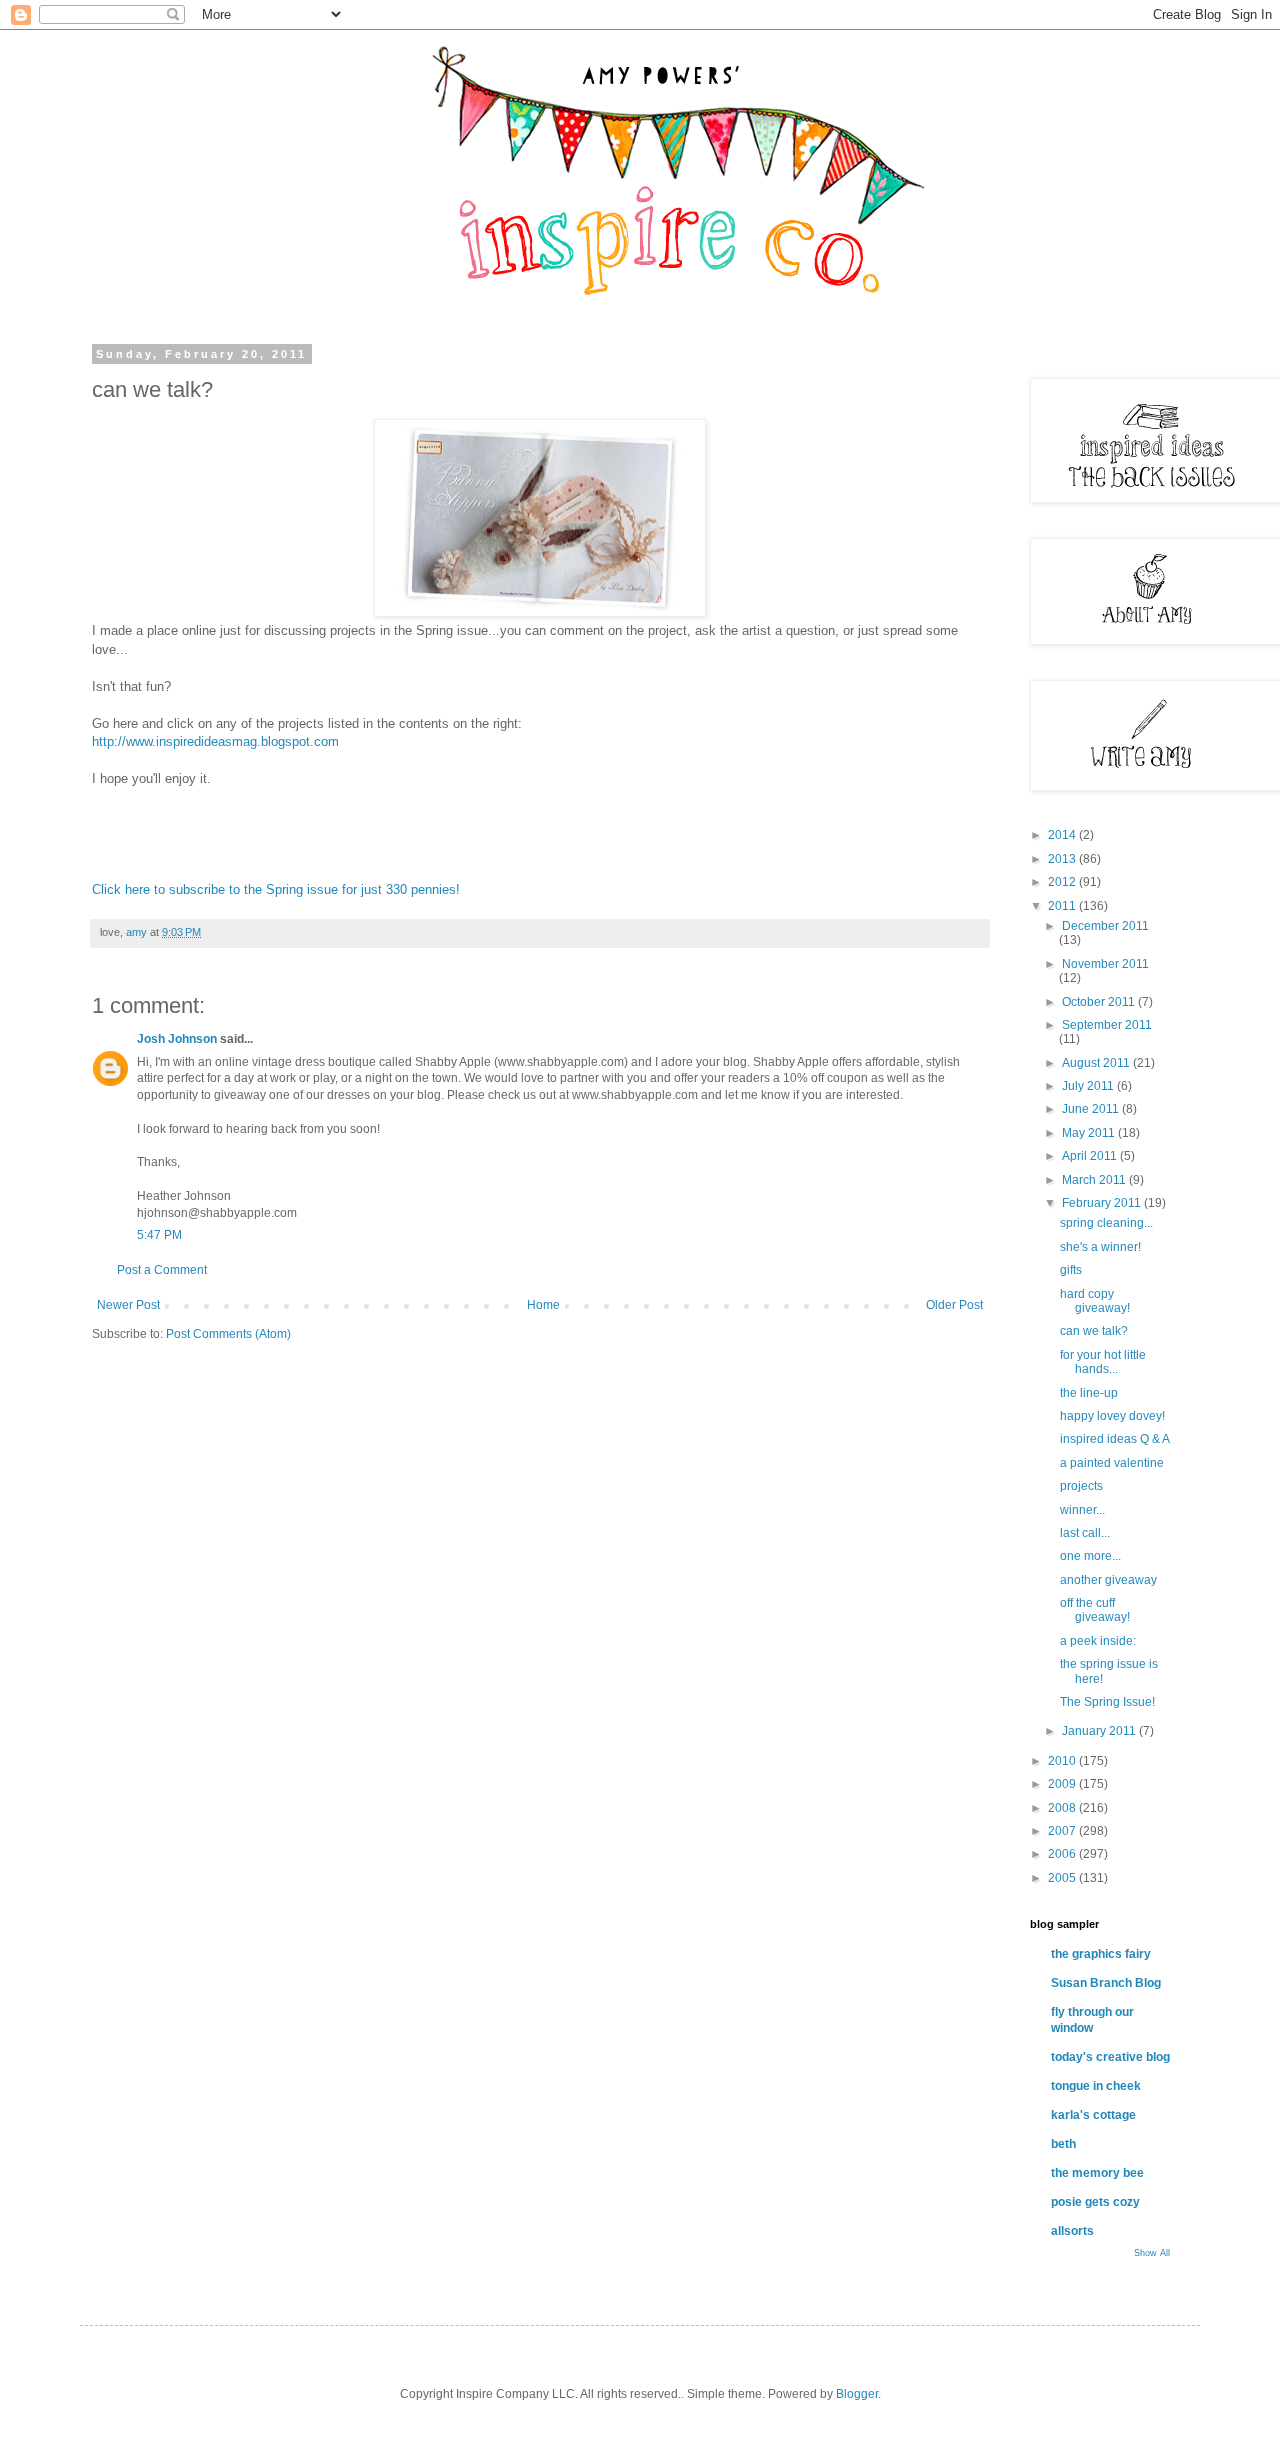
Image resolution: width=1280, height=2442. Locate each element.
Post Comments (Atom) (228, 1334)
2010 (1063, 1761)
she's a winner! (1100, 1247)
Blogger (857, 2394)
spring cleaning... (1106, 1223)
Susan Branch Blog (1106, 1983)
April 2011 (1091, 1156)
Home (543, 1305)
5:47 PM (159, 1235)
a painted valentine (1112, 1463)
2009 (1063, 1784)
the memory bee (1097, 2173)
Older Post (954, 1305)
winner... (1082, 1510)
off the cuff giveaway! (1095, 1610)
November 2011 (1105, 964)
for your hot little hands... (1103, 1362)
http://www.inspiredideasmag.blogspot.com (217, 741)
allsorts (1072, 2231)
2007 (1063, 1831)
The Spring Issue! (1107, 1702)
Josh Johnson (177, 1039)
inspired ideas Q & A (1115, 1439)
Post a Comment (162, 1270)
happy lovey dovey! (1112, 1416)
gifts (1071, 1270)
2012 (1063, 882)
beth (1063, 2144)
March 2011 (1095, 1180)
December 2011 (1105, 926)
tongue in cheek (1096, 2086)
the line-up (1089, 1393)
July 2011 (1089, 1086)
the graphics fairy (1101, 1954)
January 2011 (1100, 1731)
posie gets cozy (1095, 2202)
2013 (1063, 859)
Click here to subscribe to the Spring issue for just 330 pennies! (276, 889)
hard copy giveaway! (1095, 1301)
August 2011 (1097, 1063)
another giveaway (1108, 1580)
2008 (1063, 1808)
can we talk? (1094, 1331)
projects (1081, 1486)
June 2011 (1092, 1109)
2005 (1063, 1878)
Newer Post (128, 1305)
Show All (1152, 2253)
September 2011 (1107, 1025)
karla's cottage (1093, 2115)
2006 (1063, 1854)
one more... (1090, 1556)
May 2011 (1090, 1133)
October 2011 (1100, 1002)
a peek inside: (1098, 1641)
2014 (1063, 835)
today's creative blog (1110, 2057)
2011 (1063, 906)
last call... (1085, 1533)
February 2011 (1103, 1203)
